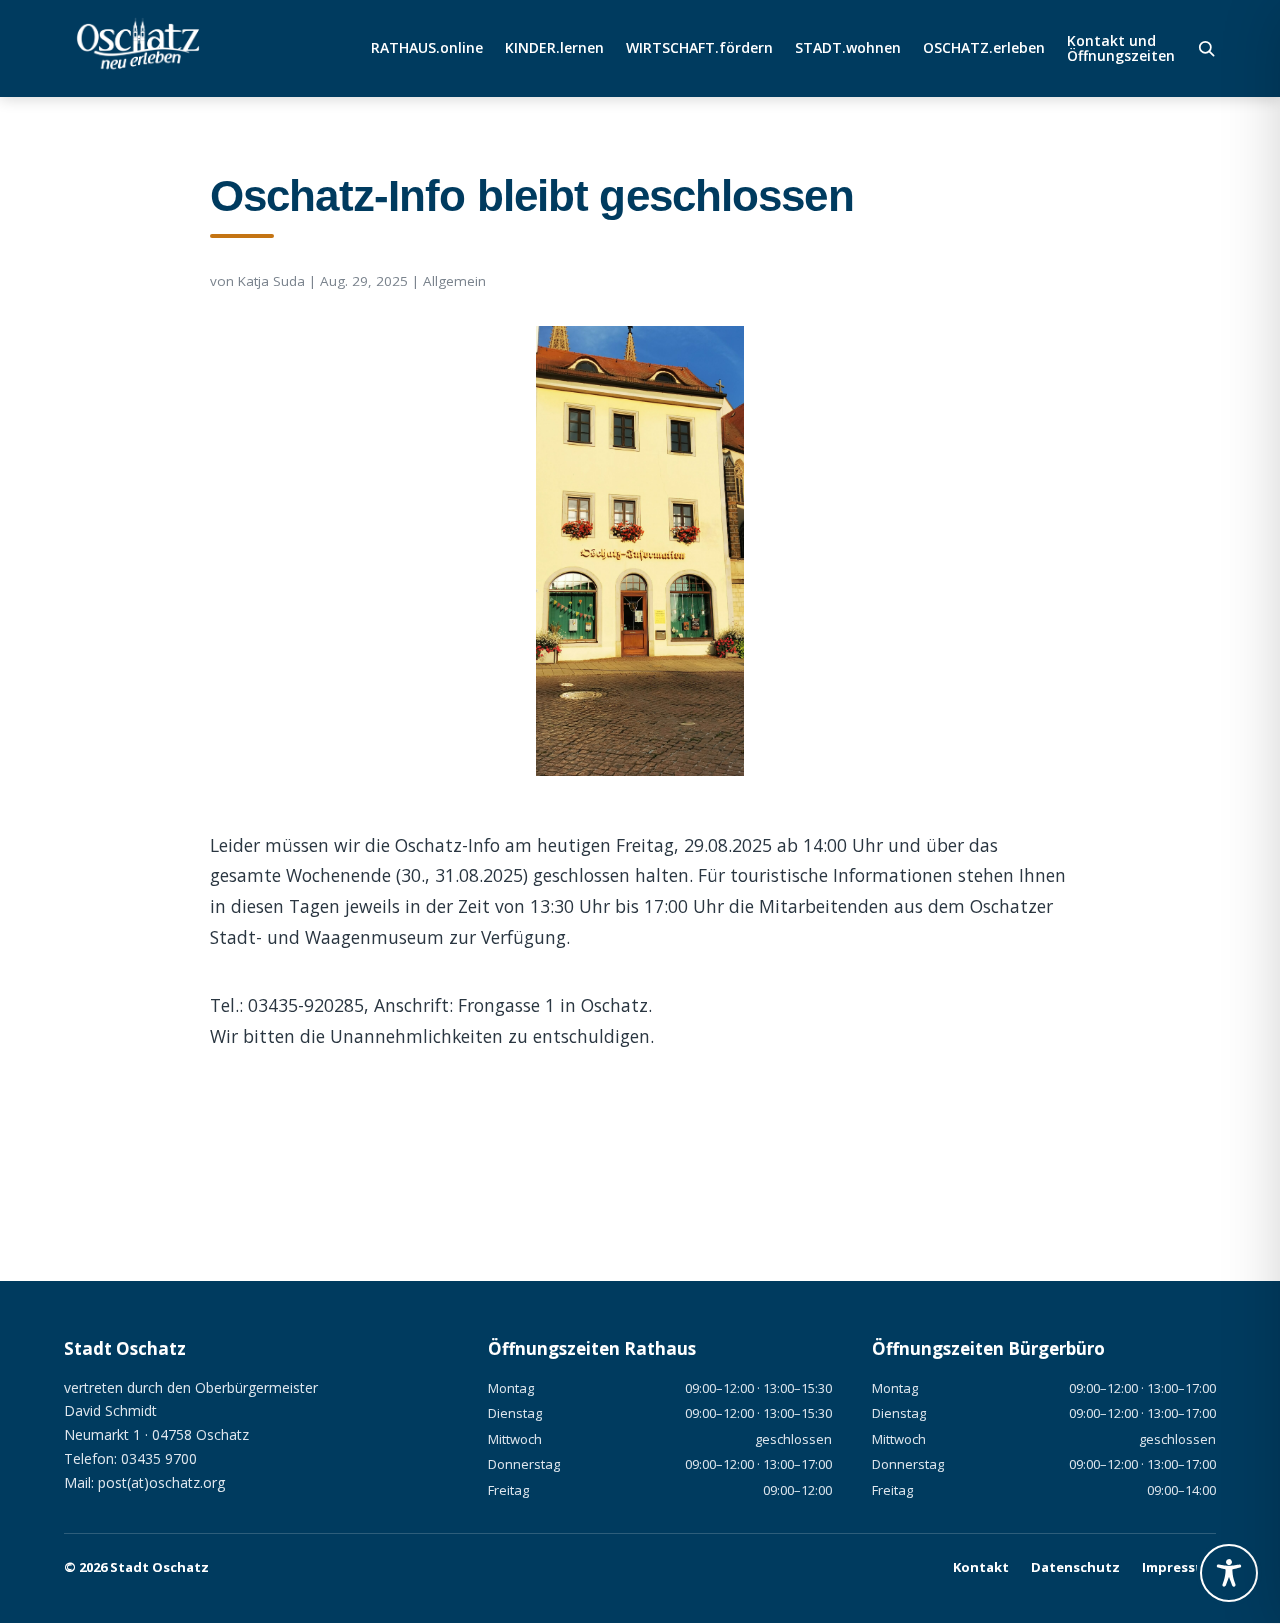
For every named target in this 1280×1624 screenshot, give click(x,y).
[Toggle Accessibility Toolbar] (1229, 1573)
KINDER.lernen (554, 49)
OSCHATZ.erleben (984, 49)
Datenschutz (1075, 1567)
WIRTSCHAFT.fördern (699, 49)
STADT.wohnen (848, 49)
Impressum (1179, 1567)
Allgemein (454, 281)
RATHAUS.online (427, 49)
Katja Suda (271, 281)
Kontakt (981, 1567)
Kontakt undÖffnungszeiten (1121, 49)
